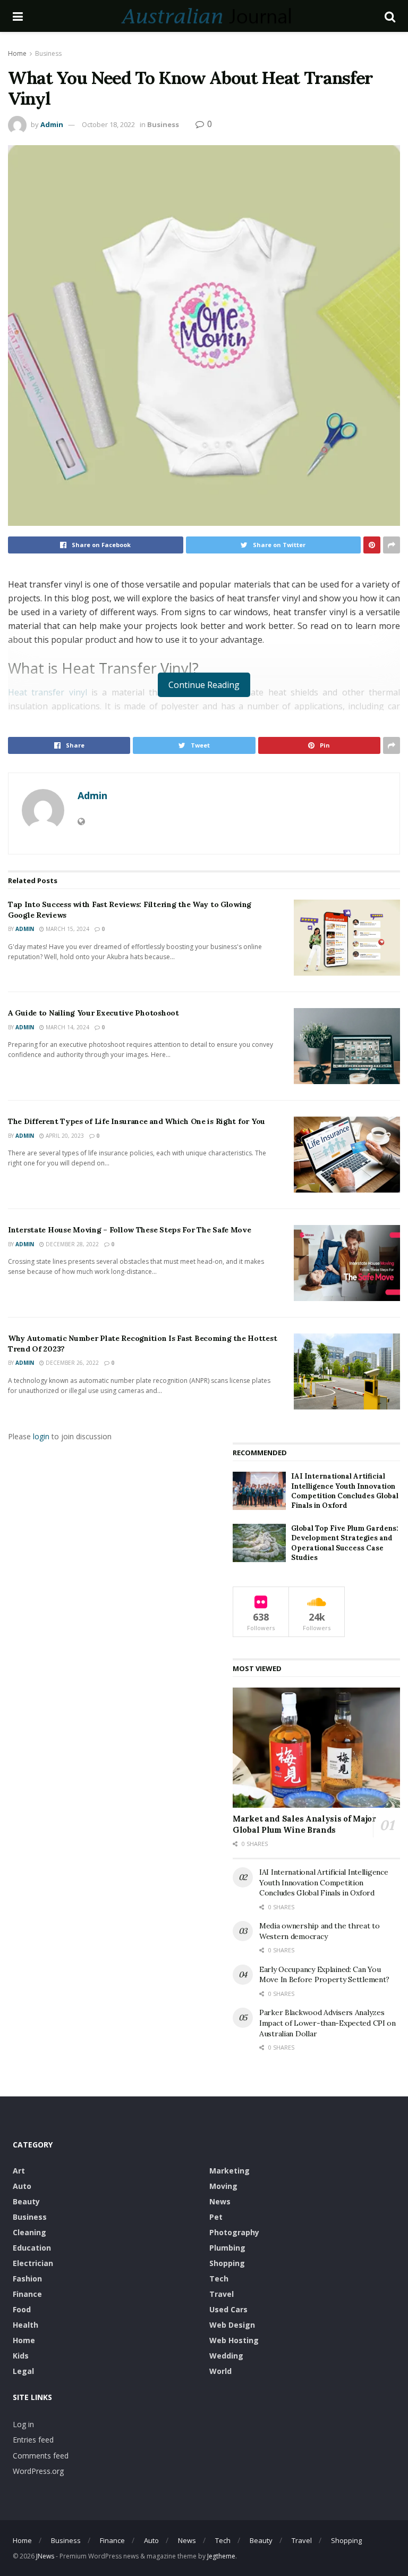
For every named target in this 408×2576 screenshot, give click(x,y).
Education (32, 2248)
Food (22, 2309)
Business (48, 53)
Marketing (229, 2171)
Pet (216, 2217)
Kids (21, 2356)
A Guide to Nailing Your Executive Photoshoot (93, 1013)
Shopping (227, 2263)
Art (19, 2171)
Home (17, 53)
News (220, 2201)
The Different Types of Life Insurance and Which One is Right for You (137, 1121)
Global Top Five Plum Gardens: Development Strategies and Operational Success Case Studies (345, 1543)
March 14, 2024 (67, 1027)
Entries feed (33, 2440)
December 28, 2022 (71, 1244)
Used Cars (228, 2309)
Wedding (226, 2356)
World (220, 2371)
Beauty (26, 2201)
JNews (45, 2556)
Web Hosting (234, 2340)
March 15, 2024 (67, 929)
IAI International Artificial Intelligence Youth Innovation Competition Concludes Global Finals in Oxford (345, 1491)
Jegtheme (221, 2556)
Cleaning (29, 2232)
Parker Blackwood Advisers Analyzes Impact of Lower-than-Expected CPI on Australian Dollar (328, 2023)
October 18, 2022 (108, 124)
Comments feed (41, 2456)
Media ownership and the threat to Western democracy (320, 1931)
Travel (222, 2294)
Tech (219, 2279)
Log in (23, 2424)
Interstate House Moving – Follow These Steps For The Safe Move (130, 1230)
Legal (23, 2371)
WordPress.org (38, 2471)
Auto (22, 2186)
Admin (52, 124)
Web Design (232, 2325)
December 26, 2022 (71, 1363)
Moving (223, 2186)
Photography (234, 2232)
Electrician (33, 2263)
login (41, 1436)
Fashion (27, 2279)
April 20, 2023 (64, 1136)
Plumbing (227, 2248)
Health (25, 2325)
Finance (27, 2294)
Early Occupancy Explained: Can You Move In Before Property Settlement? (324, 1975)
